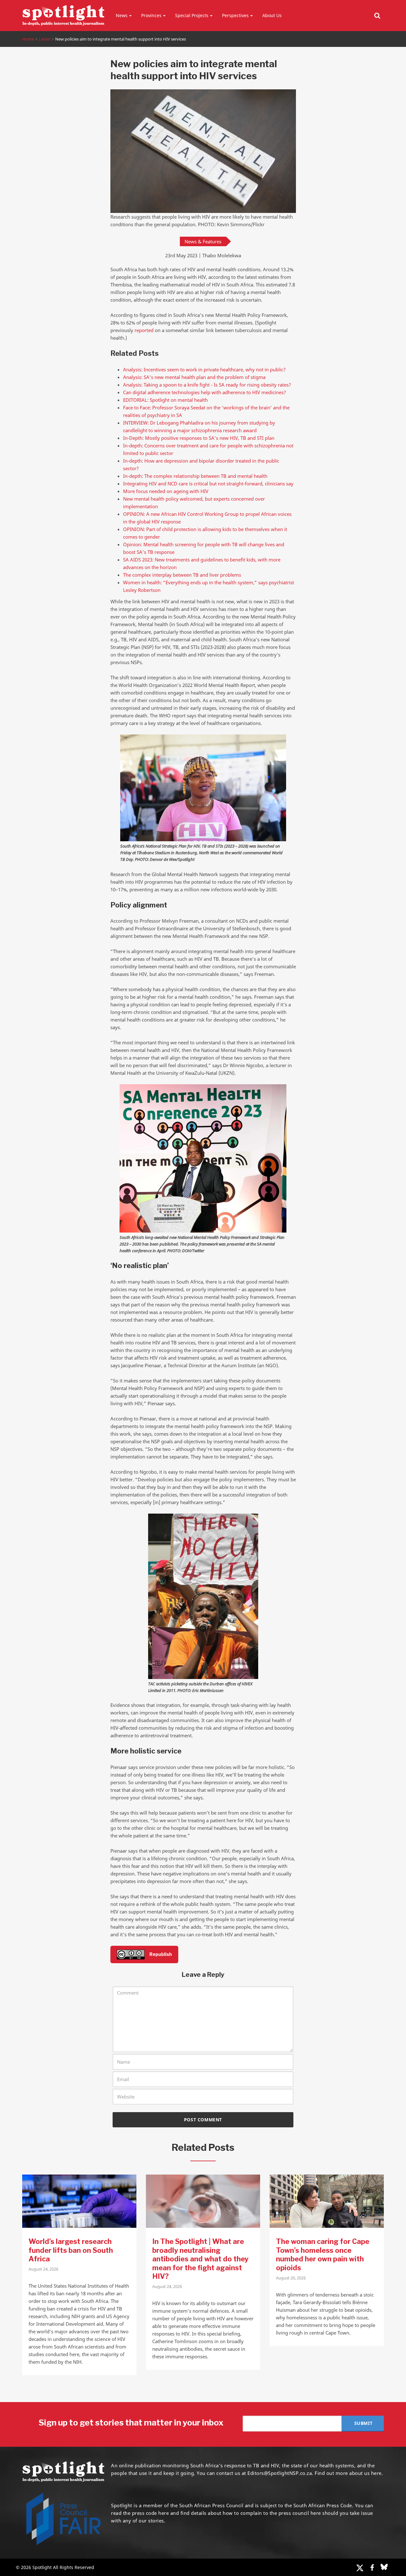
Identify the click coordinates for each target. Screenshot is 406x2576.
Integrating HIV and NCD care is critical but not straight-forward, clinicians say (208, 484)
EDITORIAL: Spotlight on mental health (165, 400)
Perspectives (235, 15)
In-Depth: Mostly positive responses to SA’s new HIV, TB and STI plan (199, 438)
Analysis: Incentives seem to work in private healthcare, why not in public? (204, 369)
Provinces (151, 15)
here (164, 2513)
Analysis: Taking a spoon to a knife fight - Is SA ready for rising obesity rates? (207, 385)
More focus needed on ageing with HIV (166, 491)
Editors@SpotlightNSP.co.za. (280, 2473)
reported (144, 330)
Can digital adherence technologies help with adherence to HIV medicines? (205, 392)
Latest (45, 39)
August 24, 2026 (43, 2269)
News (122, 15)
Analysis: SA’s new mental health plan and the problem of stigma (194, 377)
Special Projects (192, 15)
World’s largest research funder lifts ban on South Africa (71, 2250)
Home (28, 39)
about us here (365, 2473)
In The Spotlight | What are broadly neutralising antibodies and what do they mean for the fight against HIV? (200, 2259)
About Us (272, 15)
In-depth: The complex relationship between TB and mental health (195, 476)
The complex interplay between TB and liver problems (182, 575)
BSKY (384, 2567)
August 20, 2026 (291, 2278)
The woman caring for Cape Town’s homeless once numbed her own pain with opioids (323, 2255)
